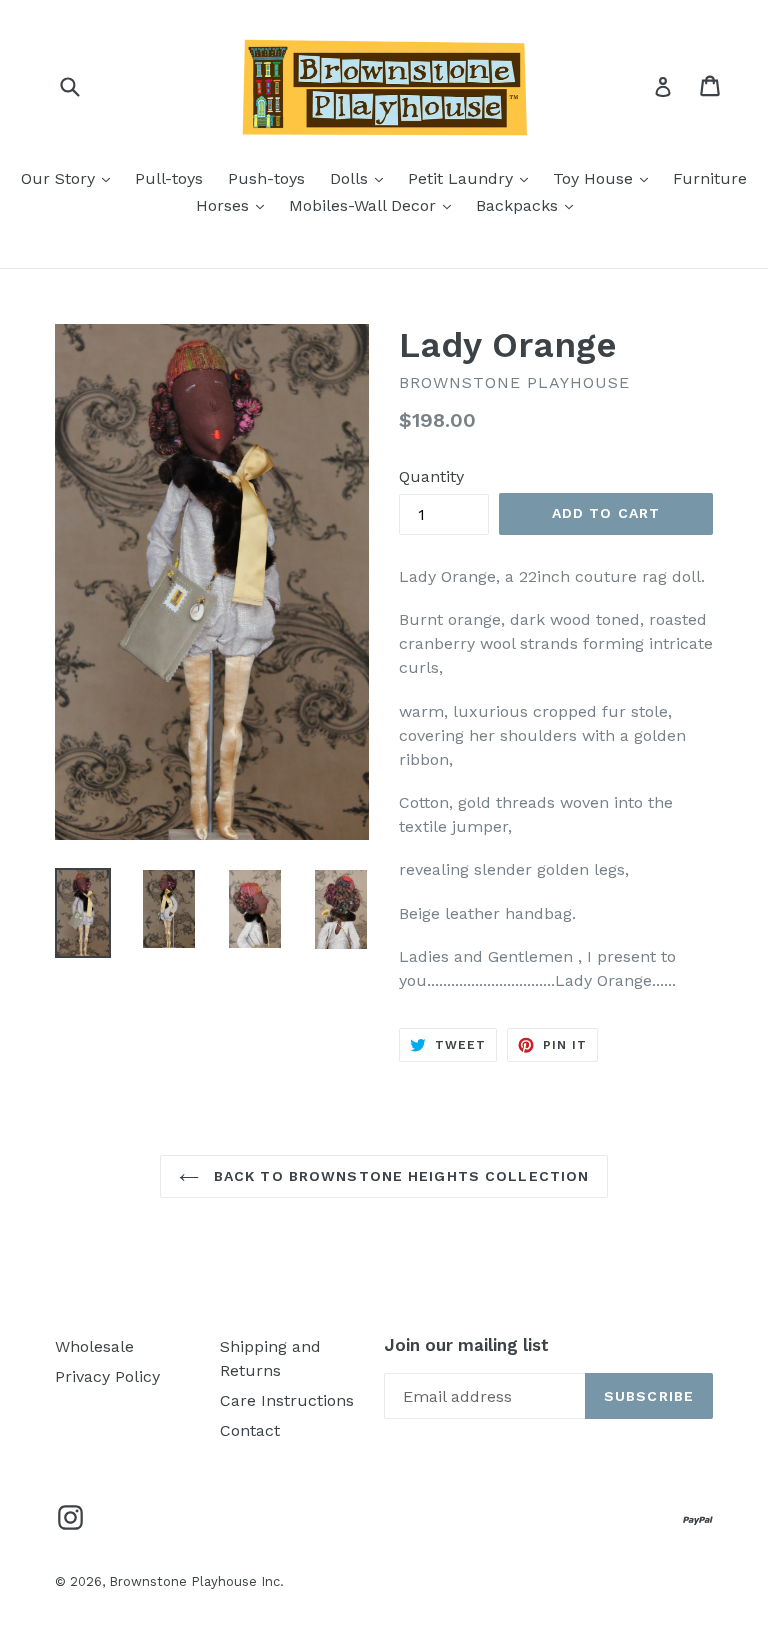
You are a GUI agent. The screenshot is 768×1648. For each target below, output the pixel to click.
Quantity (431, 476)
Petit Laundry (473, 178)
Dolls (361, 178)
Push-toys (266, 178)
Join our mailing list (466, 1345)
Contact (250, 1430)
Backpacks (529, 205)
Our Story (70, 178)
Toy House (605, 178)
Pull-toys (169, 178)
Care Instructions (287, 1400)
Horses (235, 205)
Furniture (710, 178)
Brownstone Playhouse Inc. (196, 1581)
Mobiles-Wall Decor (375, 205)
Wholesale (94, 1346)
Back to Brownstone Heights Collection (399, 1176)
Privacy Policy (107, 1376)
